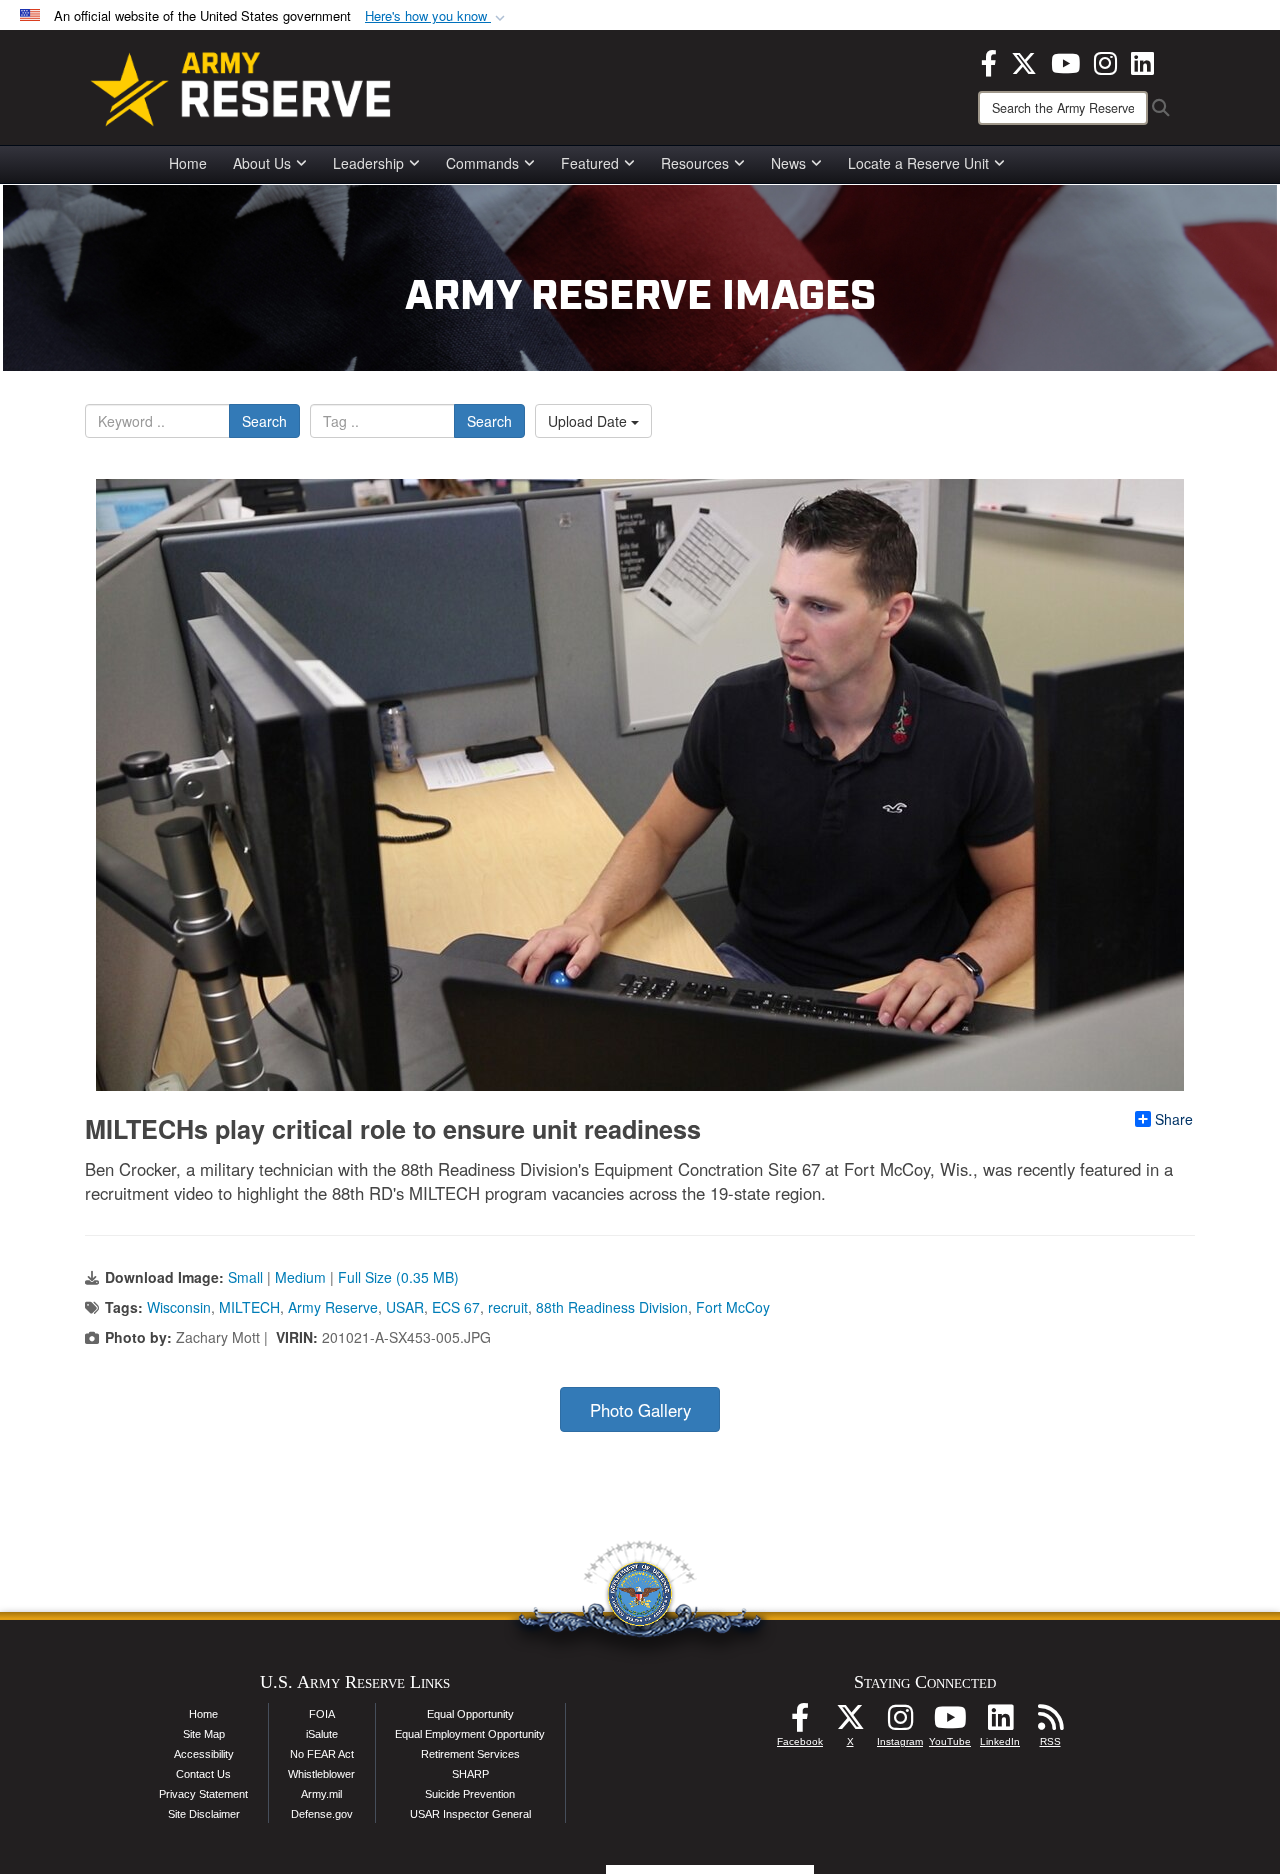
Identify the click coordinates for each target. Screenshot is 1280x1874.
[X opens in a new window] (1024, 61)
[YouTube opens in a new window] (1065, 61)
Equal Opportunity (470, 1714)
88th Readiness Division (612, 1307)
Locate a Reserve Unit (918, 163)
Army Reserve (333, 1307)
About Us (262, 163)
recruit (508, 1307)
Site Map (204, 1734)
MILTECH (249, 1307)
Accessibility (204, 1754)
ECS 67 (456, 1307)
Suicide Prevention (470, 1794)
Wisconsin (179, 1307)
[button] (437, 16)
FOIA (322, 1714)
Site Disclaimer (204, 1814)
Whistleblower (321, 1774)
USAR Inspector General (470, 1814)
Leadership (368, 163)
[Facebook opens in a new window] (989, 61)
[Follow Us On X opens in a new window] (850, 1723)
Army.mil (321, 1794)
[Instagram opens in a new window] (1105, 61)
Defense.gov (322, 1814)
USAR (405, 1307)
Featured (590, 163)
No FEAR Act (322, 1754)
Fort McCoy (733, 1307)
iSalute (322, 1734)
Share (1174, 1119)
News (788, 163)
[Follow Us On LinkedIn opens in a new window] (1000, 1723)
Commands (482, 163)
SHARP (470, 1774)
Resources (695, 163)
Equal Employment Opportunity (470, 1734)
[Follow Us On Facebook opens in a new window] (800, 1723)
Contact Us (203, 1774)
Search (264, 421)
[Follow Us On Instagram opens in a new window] (900, 1723)
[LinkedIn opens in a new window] (1142, 61)
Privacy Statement (203, 1794)
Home (188, 163)
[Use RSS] (1050, 1723)
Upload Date (589, 421)
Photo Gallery (640, 1410)
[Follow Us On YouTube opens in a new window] (950, 1723)
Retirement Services (470, 1754)
